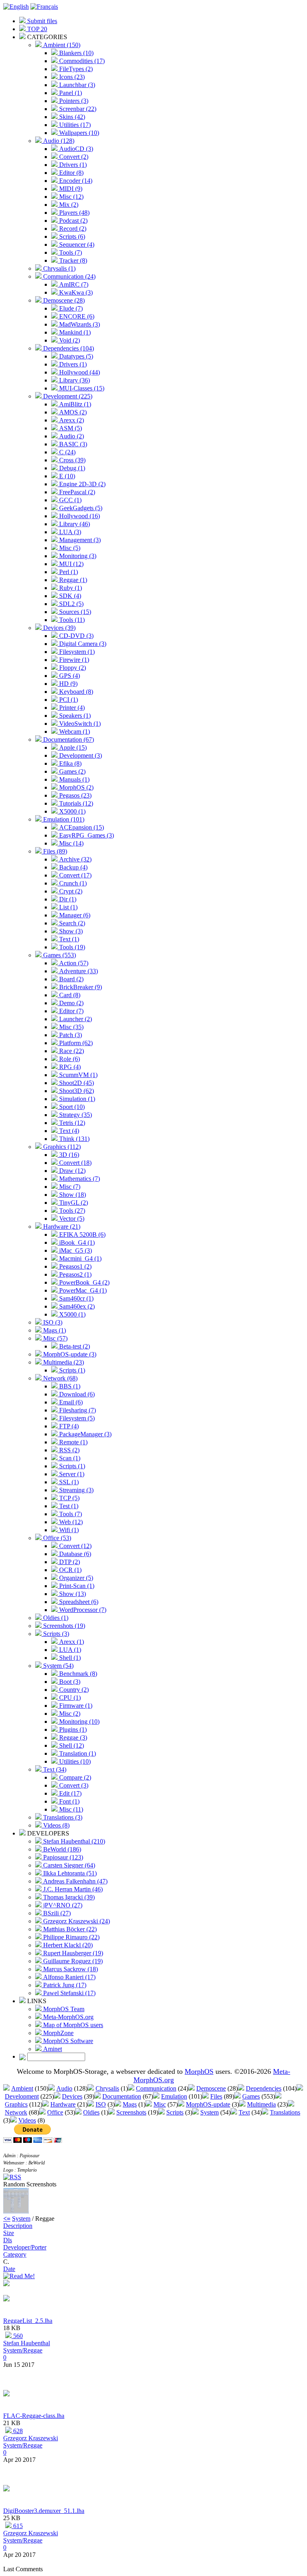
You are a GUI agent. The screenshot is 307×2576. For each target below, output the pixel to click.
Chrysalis (107, 2088)
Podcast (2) (73, 221)
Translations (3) (62, 1817)
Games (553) (59, 955)
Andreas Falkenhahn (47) (75, 1881)
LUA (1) (69, 1650)
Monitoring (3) (77, 556)
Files (216, 2096)
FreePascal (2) (76, 492)
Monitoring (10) (79, 1722)
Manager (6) (74, 915)
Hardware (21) (61, 1227)
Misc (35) (71, 1027)
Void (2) (69, 340)
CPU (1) (69, 1698)
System (209, 2112)
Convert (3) (73, 1785)
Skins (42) (71, 117)
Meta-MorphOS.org (68, 2017)
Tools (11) (71, 620)
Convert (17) (75, 875)
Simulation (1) (76, 1099)
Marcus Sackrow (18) (70, 1969)
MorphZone (58, 2033)
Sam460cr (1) (76, 1298)
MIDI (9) (70, 189)
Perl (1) (68, 572)
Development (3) (80, 755)
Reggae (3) (72, 1737)
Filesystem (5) (76, 1418)
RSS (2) (69, 1450)
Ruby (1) (70, 588)
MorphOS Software (67, 2041)
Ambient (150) (61, 45)
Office (55, 2112)
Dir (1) (67, 899)
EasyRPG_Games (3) (86, 835)
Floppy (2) (72, 668)
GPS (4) (69, 676)
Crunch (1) (72, 883)
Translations (285, 2112)
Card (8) (69, 995)
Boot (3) (69, 1682)
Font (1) (69, 1801)
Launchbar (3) (76, 85)
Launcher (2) (75, 1019)
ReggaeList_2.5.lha (28, 2321)
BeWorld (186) (61, 1849)
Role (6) (69, 1059)
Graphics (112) (61, 1147)
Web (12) (70, 1522)
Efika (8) (70, 763)
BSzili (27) (56, 1913)
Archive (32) (75, 859)
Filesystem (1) (76, 652)
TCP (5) (69, 1498)
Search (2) (71, 923)
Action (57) (73, 963)
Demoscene (211, 2088)
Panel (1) (70, 93)
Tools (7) (70, 252)
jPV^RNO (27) (62, 1905)
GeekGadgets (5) (80, 508)
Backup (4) (73, 867)
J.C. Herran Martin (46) (72, 1889)
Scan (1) (69, 1458)
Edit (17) (70, 1793)
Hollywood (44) (79, 372)
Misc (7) (69, 1187)
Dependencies (264, 2088)
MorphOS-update (208, 2104)
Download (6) (76, 1394)
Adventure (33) (78, 971)
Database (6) (74, 1554)
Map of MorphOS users (72, 2025)
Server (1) (71, 1474)
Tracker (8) (72, 260)
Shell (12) (71, 1745)
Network (16, 2112)
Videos (27, 2120)
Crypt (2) (70, 891)
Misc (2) (69, 1714)
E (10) (66, 476)
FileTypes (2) (75, 69)
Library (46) (74, 524)
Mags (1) (54, 1330)
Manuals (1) (74, 779)
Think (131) (74, 1139)
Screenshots (131, 2112)
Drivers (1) (72, 165)
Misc (160, 2104)
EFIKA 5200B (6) (82, 1235)
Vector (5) (71, 1219)
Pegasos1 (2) (75, 1266)
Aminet (52, 2049)
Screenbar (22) (77, 109)
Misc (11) (70, 1809)
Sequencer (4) (76, 245)
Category (15, 2254)
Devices (72, 2096)
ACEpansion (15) (81, 827)
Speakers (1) (74, 716)
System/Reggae (23, 2350)
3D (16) (68, 1155)
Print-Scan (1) (76, 1586)
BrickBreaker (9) (80, 987)
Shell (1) (69, 1658)
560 (17, 2336)
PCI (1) (68, 700)
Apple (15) (72, 747)
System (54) (58, 1666)
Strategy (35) (75, 1115)
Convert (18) (75, 1163)
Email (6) (70, 1402)
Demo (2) (71, 1003)
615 (17, 2526)
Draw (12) (72, 1171)
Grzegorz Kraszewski (31, 2438)
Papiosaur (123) (62, 1857)
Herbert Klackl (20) (67, 1945)
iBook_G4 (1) (76, 1242)
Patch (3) (70, 1035)
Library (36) (74, 380)
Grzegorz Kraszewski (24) (76, 1921)
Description (18, 2226)
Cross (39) (72, 460)
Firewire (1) (73, 660)
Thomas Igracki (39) (68, 1897)
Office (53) (56, 1538)
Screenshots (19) (63, 1626)
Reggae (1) (72, 580)
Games (251, 2096)
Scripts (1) (71, 1370)
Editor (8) (71, 173)
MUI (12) (71, 564)
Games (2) (72, 771)
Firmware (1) (75, 1706)
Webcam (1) (74, 732)
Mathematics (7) (79, 1179)
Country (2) (73, 1690)
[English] (16, 7)
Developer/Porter (25, 2247)
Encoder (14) (75, 181)
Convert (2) (73, 157)
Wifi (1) (68, 1530)
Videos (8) (56, 1825)
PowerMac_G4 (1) (82, 1290)
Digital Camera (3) (82, 644)
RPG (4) (69, 1067)
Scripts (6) (71, 237)
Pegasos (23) (75, 795)
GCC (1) (70, 500)
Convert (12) (75, 1546)
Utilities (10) (74, 1761)
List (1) (68, 907)
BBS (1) (69, 1386)
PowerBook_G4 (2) (84, 1282)
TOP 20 (36, 29)
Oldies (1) (55, 1618)
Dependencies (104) (68, 348)
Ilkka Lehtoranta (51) (69, 1873)
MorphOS (199, 2071)
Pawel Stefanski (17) (69, 1993)
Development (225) (67, 396)
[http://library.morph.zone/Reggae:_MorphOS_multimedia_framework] (6, 2299)
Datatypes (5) (75, 356)
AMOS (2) (72, 412)
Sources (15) (74, 612)
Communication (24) (69, 276)
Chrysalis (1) (59, 268)
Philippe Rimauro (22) (71, 1937)
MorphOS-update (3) (69, 1354)
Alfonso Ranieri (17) (69, 1977)
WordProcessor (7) (82, 1610)
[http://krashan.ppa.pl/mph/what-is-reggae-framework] (6, 2394)
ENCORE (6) (76, 316)
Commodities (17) (81, 61)
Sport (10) (71, 1107)
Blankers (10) (76, 53)
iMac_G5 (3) (75, 1250)
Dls (8, 2240)
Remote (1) (73, 1442)
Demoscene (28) (63, 300)
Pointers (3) (73, 101)
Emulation (174, 2096)
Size (9, 2233)
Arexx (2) (71, 420)
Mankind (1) (74, 332)
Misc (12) (71, 197)
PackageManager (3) (85, 1434)
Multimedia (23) (63, 1362)
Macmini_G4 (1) (80, 1258)
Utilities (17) (74, 125)
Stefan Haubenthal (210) (73, 1841)
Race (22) (71, 1051)
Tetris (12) (71, 1123)
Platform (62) (75, 1043)
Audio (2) (71, 436)
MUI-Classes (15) (81, 388)
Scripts (175, 2112)
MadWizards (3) (79, 324)
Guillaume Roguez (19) (72, 1961)
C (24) (67, 452)
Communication (156, 2088)
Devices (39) (59, 628)
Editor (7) (71, 1011)
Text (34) (54, 1769)
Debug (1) (71, 468)
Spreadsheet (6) (78, 1602)
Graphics (16, 2104)
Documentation (122, 2096)
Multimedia (261, 2104)
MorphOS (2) (76, 787)
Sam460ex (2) (76, 1306)
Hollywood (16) (79, 516)
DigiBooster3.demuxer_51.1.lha (44, 2511)
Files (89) (54, 851)
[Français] (44, 7)
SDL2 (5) (71, 604)
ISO (101, 2104)
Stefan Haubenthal (27, 2343)
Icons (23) (71, 77)
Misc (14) (71, 843)
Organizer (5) (75, 1578)
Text (244, 2112)
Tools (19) (71, 947)
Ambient (22, 2088)
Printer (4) (71, 708)
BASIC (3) (72, 444)
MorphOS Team (63, 2009)
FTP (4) (68, 1426)
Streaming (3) (76, 1490)
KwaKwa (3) (75, 292)
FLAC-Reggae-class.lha (34, 2416)
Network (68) (60, 1378)
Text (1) (68, 939)
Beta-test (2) (74, 1346)
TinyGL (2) (73, 1203)
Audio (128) (58, 141)
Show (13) (72, 1594)
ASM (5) (70, 428)
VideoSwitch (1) (79, 724)
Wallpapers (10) (78, 133)
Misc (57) (55, 1338)
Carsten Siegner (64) (68, 1865)
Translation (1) (77, 1753)
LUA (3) (69, 532)
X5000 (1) (72, 811)
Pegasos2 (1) (75, 1274)
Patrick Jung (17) (64, 1985)
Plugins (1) (72, 1730)
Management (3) (79, 540)
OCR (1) (70, 1570)
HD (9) (68, 684)
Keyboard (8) (75, 692)
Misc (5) (69, 548)
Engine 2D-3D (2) (82, 484)
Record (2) (72, 229)
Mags (130, 2104)
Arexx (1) (71, 1642)
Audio (64, 2088)
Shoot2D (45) (76, 1083)
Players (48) (74, 213)
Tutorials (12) (75, 803)
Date (9, 2269)
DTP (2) (69, 1562)
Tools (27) (71, 1211)
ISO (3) (52, 1322)
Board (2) (71, 979)
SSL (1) (68, 1482)
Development (22, 2096)
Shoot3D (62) (76, 1091)
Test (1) (68, 1506)
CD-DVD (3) (76, 636)
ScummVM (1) (78, 1075)
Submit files (41, 21)
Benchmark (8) (77, 1674)
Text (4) (68, 1131)
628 (17, 2431)
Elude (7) (70, 308)
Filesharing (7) (77, 1410)
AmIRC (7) (73, 284)
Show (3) (70, 931)
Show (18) (72, 1195)
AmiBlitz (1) (74, 404)
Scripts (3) (55, 1634)
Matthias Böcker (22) (69, 1929)
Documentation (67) (68, 740)
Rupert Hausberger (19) (72, 1953)
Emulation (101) (63, 819)
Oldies (91, 2112)
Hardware (63, 2104)
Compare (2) (74, 1777)
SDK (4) (69, 596)
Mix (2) (68, 205)
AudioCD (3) (75, 149)
